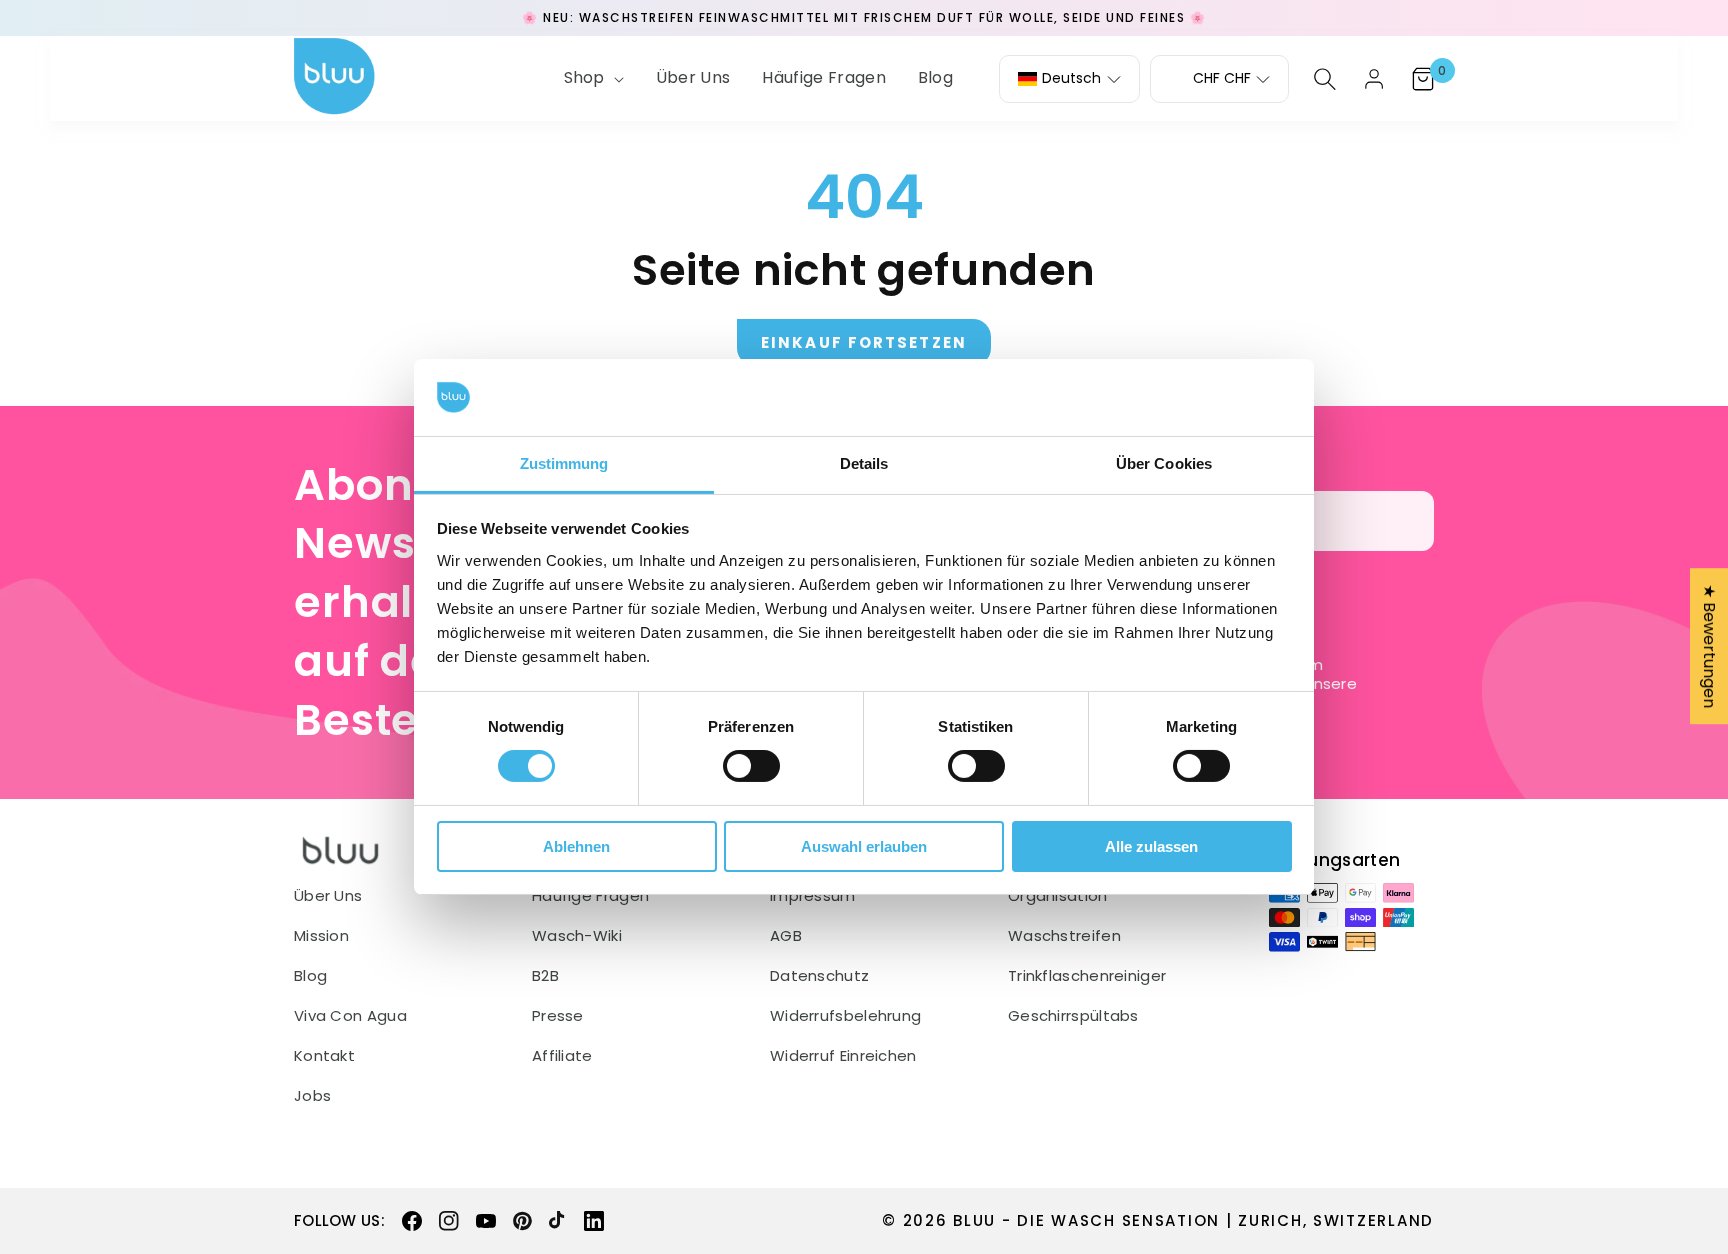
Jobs (312, 1096)
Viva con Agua (350, 1016)
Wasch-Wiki (577, 936)
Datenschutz (819, 976)
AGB (786, 936)
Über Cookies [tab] (1164, 463)
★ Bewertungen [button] (1709, 646)
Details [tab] (864, 463)
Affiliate (562, 1056)
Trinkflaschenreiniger (1087, 976)
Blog (310, 976)
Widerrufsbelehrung (845, 1016)
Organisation (1058, 896)
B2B (545, 976)
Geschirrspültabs (1073, 1016)
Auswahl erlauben (864, 846)
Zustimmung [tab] (564, 463)
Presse (558, 1016)
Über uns (328, 896)
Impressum (813, 896)
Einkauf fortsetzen (864, 342)
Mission (321, 936)
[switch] (751, 766)
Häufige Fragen (590, 896)
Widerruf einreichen (843, 1056)
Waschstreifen (1064, 936)
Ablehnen (576, 846)
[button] (592, 78)
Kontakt (324, 1056)
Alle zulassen (1151, 846)
